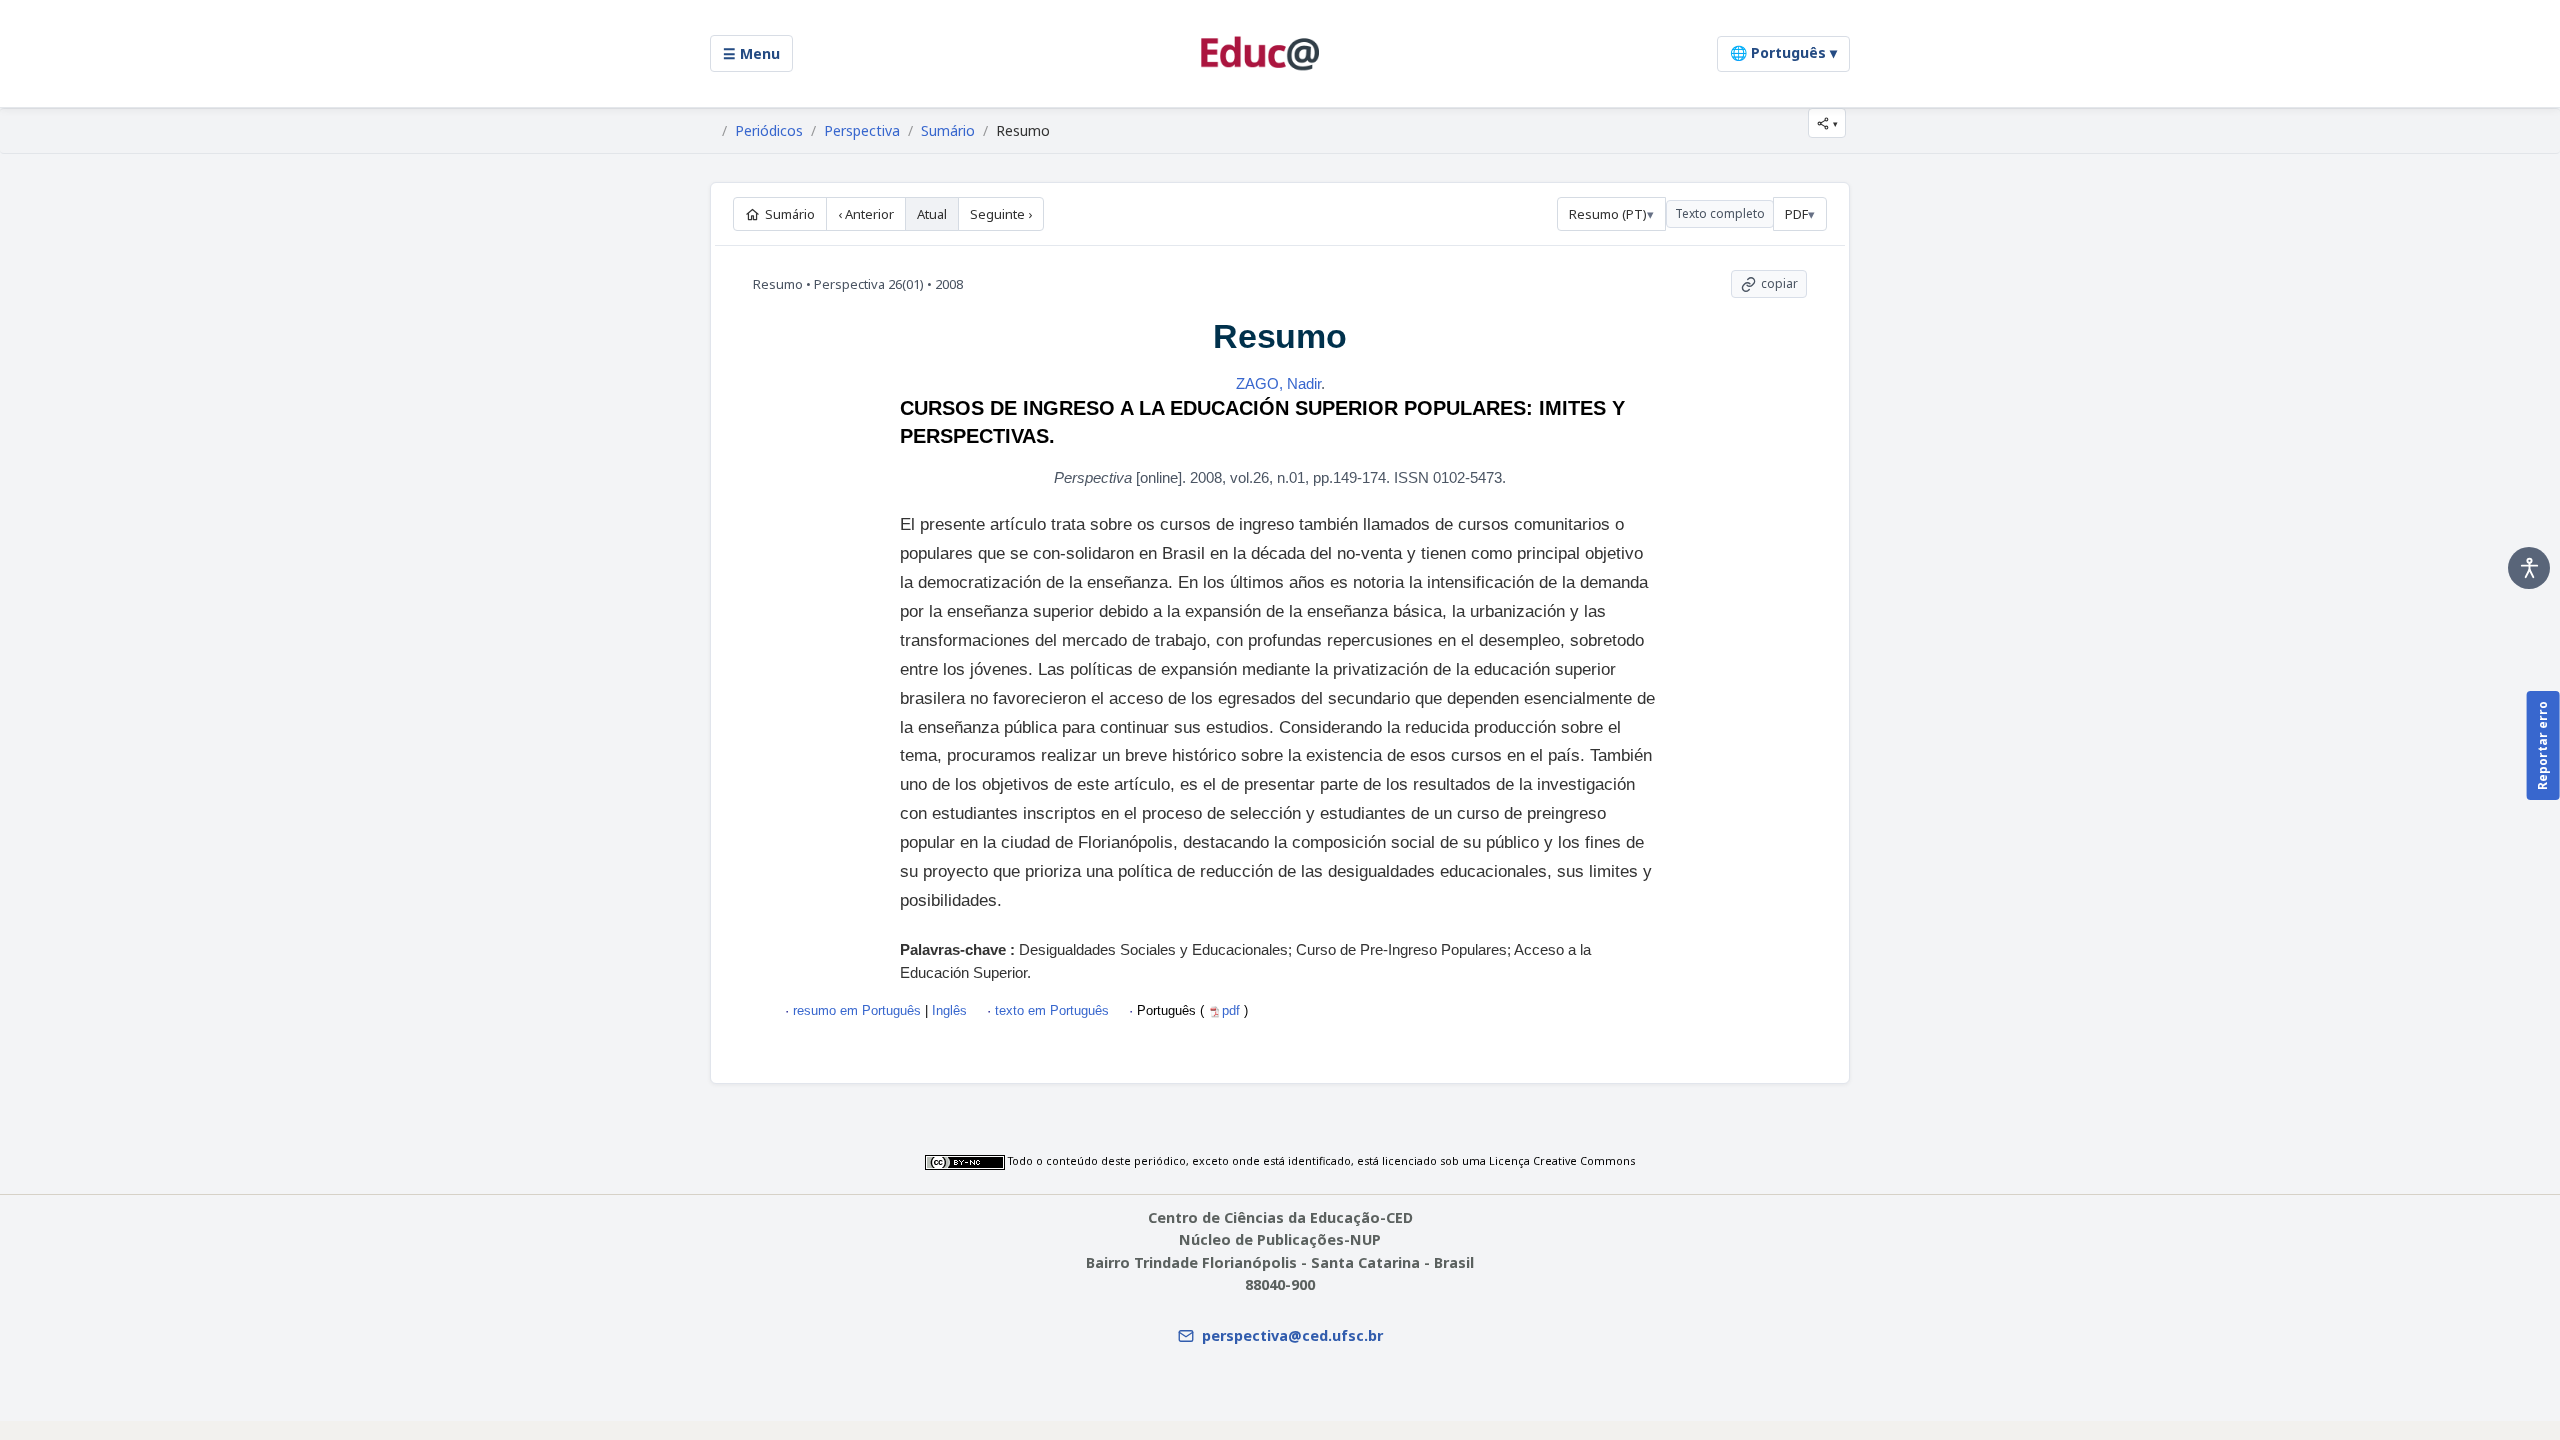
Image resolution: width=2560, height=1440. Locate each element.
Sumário (948, 131)
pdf (1233, 1010)
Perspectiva (862, 131)
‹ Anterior (866, 214)
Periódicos (769, 131)
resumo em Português (857, 1010)
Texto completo (1720, 213)
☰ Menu (751, 53)
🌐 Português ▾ (1783, 52)
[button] (1827, 123)
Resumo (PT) (1608, 214)
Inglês (947, 1010)
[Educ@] (1260, 53)
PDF (1796, 214)
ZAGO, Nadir (1278, 383)
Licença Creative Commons (1562, 1161)
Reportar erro (2542, 745)
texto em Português (1052, 1010)
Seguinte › (1001, 214)
